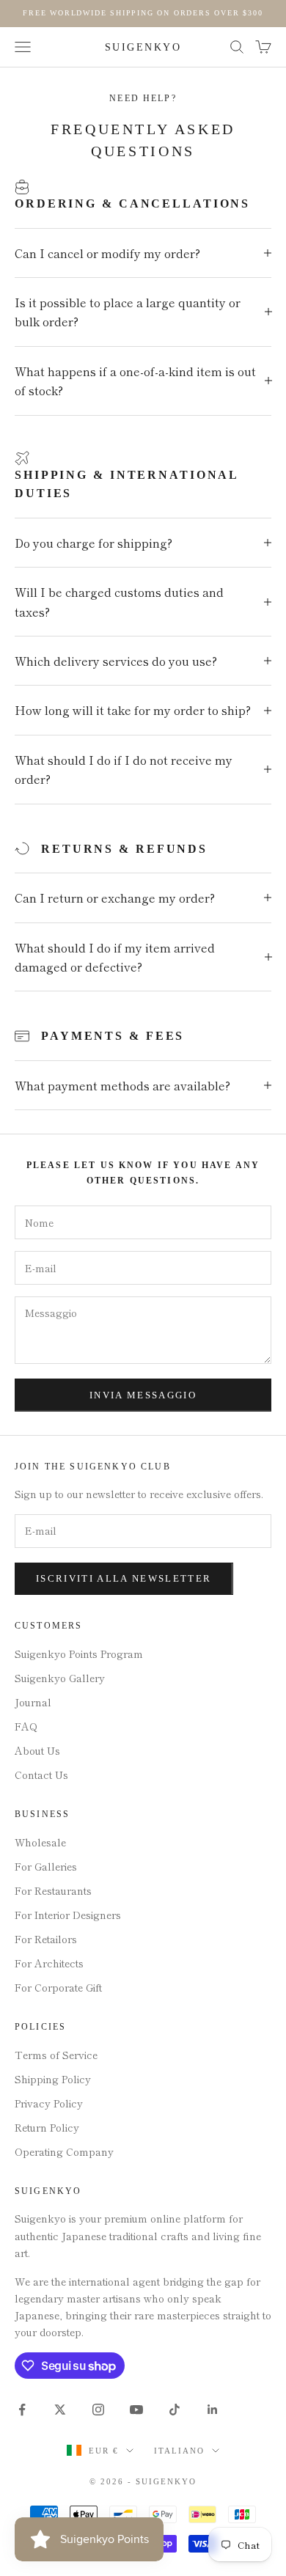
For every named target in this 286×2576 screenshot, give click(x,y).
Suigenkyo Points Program (79, 1654)
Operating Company (64, 2151)
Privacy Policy (49, 2103)
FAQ (26, 1726)
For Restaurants (53, 1890)
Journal (33, 1702)
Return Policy (47, 2127)
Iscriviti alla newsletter (124, 1578)
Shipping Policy (53, 2079)
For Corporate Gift (58, 1987)
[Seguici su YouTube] (136, 2410)
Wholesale (40, 1842)
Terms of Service (56, 2055)
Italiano (179, 2451)
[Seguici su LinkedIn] (213, 2410)
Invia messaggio (143, 1395)
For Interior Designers (68, 1915)
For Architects (49, 1963)
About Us (37, 1750)
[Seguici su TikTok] (175, 2410)
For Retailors (46, 1939)
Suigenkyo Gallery (60, 1678)
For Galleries (46, 1866)
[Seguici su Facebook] (22, 2410)
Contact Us (41, 1775)
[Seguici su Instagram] (98, 2410)
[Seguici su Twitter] (60, 2410)
